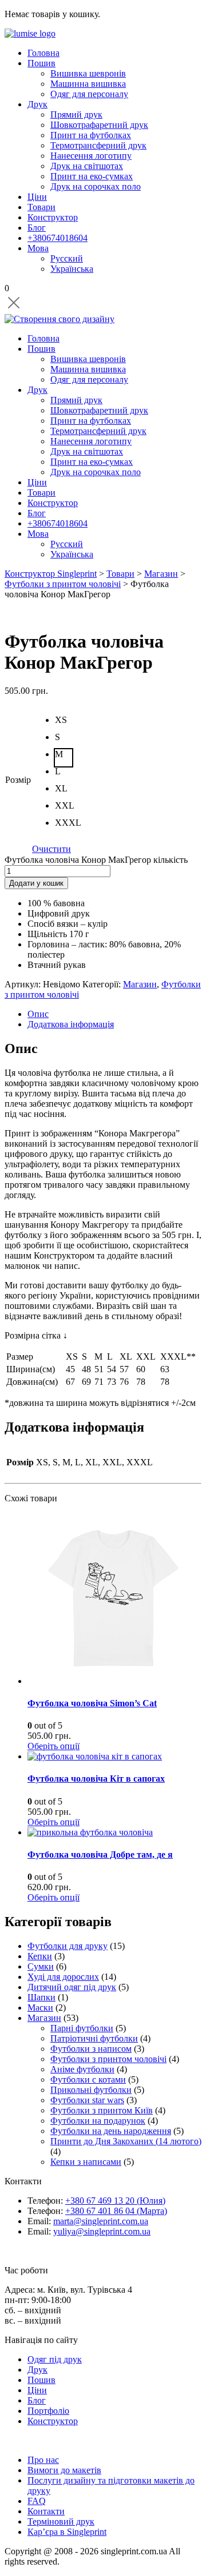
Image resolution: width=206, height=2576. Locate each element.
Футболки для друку (68, 1946)
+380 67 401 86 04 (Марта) (116, 2211)
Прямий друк (76, 114)
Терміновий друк (61, 2521)
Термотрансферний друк (98, 145)
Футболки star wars (87, 2100)
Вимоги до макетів (64, 2470)
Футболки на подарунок (98, 2121)
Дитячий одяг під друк (72, 1987)
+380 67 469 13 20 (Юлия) (115, 2201)
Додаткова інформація (71, 1024)
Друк (37, 104)
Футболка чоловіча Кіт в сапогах (96, 1779)
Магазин (140, 984)
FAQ (37, 2501)
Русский (67, 258)
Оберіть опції (54, 1746)
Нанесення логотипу (91, 156)
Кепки (40, 1956)
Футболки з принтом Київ (102, 2110)
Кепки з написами (86, 2162)
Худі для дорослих (63, 1977)
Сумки (41, 1966)
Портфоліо (48, 2411)
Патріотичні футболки (94, 2038)
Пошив (41, 63)
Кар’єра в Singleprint (67, 2532)
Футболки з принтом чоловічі (108, 2059)
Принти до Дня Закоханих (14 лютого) (126, 2141)
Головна (43, 53)
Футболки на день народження (111, 2131)
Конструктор (53, 217)
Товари (41, 207)
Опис (38, 1014)
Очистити (51, 849)
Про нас (43, 2460)
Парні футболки (82, 2028)
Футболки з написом (91, 2049)
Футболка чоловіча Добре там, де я (100, 1854)
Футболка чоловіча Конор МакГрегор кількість (96, 860)
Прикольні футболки (91, 2090)
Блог (37, 228)
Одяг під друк (55, 2359)
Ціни (37, 197)
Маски (40, 2008)
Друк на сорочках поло (96, 186)
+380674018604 (58, 238)
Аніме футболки (82, 2069)
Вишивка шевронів (88, 73)
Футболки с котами (88, 2079)
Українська (72, 269)
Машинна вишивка (88, 84)
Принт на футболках (91, 135)
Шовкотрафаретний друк (99, 125)
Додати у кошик (36, 883)
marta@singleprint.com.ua (101, 2221)
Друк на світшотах (87, 166)
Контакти (46, 2511)
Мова (38, 248)
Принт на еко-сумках (92, 176)
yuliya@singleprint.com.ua (102, 2231)
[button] (64, 724)
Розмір (18, 780)
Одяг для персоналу (89, 94)
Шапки (41, 1997)
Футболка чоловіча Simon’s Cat (92, 1703)
